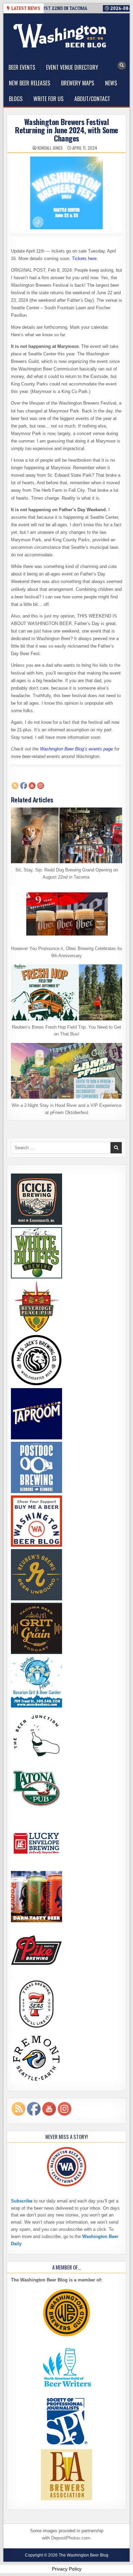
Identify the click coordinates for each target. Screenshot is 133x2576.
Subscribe (22, 2201)
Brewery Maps (78, 83)
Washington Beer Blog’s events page (76, 749)
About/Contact (92, 99)
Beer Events (22, 67)
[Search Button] (122, 66)
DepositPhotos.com (71, 2538)
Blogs (16, 99)
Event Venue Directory (72, 67)
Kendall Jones (50, 148)
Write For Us (48, 99)
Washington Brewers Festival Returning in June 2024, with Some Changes (66, 130)
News (111, 83)
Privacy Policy (67, 2569)
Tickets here (84, 259)
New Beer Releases (29, 83)
